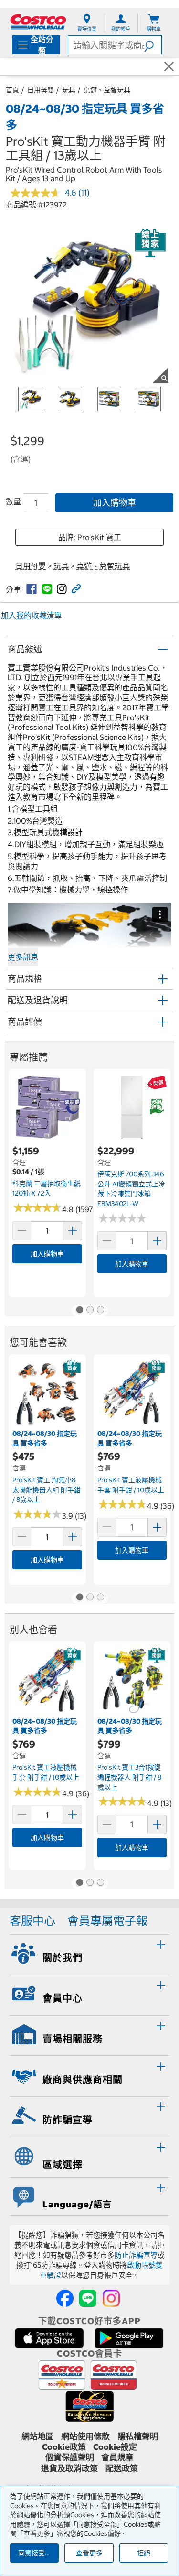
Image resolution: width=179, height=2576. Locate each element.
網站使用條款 (85, 2436)
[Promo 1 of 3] (79, 1311)
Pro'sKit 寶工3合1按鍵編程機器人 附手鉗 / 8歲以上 (129, 1777)
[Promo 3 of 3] (100, 1311)
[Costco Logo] (38, 22)
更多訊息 (23, 957)
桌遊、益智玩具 (107, 90)
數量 (13, 501)
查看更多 (89, 2553)
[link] (32, 589)
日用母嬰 (41, 90)
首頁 (12, 90)
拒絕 (144, 2553)
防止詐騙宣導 (136, 2255)
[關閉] (169, 67)
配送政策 (122, 2468)
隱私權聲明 (138, 2436)
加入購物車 (115, 503)
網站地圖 (38, 2436)
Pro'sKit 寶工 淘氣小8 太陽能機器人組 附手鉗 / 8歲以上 (47, 1490)
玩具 (69, 90)
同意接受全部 (38, 2553)
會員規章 (117, 2457)
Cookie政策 (64, 2447)
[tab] (89, 1953)
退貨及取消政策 (69, 2468)
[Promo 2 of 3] (90, 1311)
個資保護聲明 (70, 2457)
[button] (153, 45)
